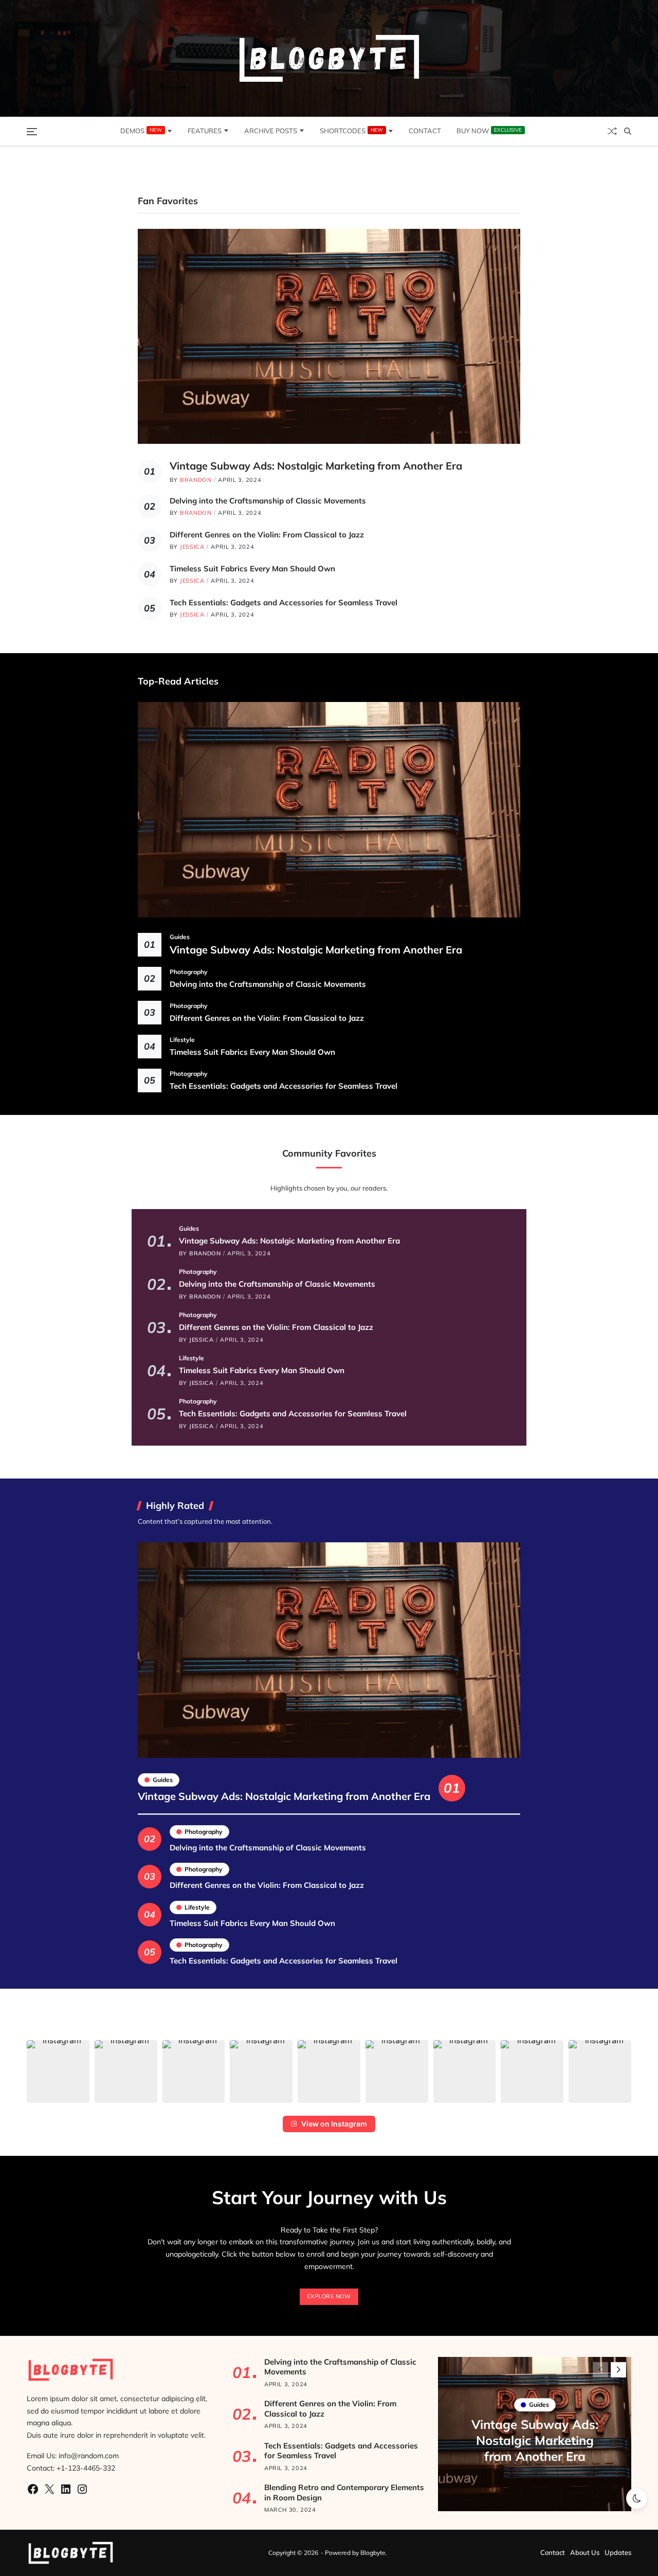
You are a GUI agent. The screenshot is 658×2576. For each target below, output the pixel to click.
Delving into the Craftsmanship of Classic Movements (268, 501)
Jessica (192, 547)
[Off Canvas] (32, 132)
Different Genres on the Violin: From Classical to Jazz (267, 535)
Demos (141, 131)
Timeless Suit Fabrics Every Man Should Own (252, 569)
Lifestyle (182, 1039)
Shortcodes (351, 131)
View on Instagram (334, 2124)
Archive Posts (271, 131)
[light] (637, 2498)
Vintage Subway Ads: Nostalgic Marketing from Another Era (316, 466)
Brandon (196, 480)
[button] (58, 2071)
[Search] (628, 131)
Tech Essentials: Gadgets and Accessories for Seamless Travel (284, 602)
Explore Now (329, 2296)
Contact (425, 131)
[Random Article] (612, 131)
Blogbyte (373, 2553)
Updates (618, 2552)
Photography (189, 971)
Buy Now (489, 131)
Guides (180, 936)
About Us (585, 2552)
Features (205, 131)
